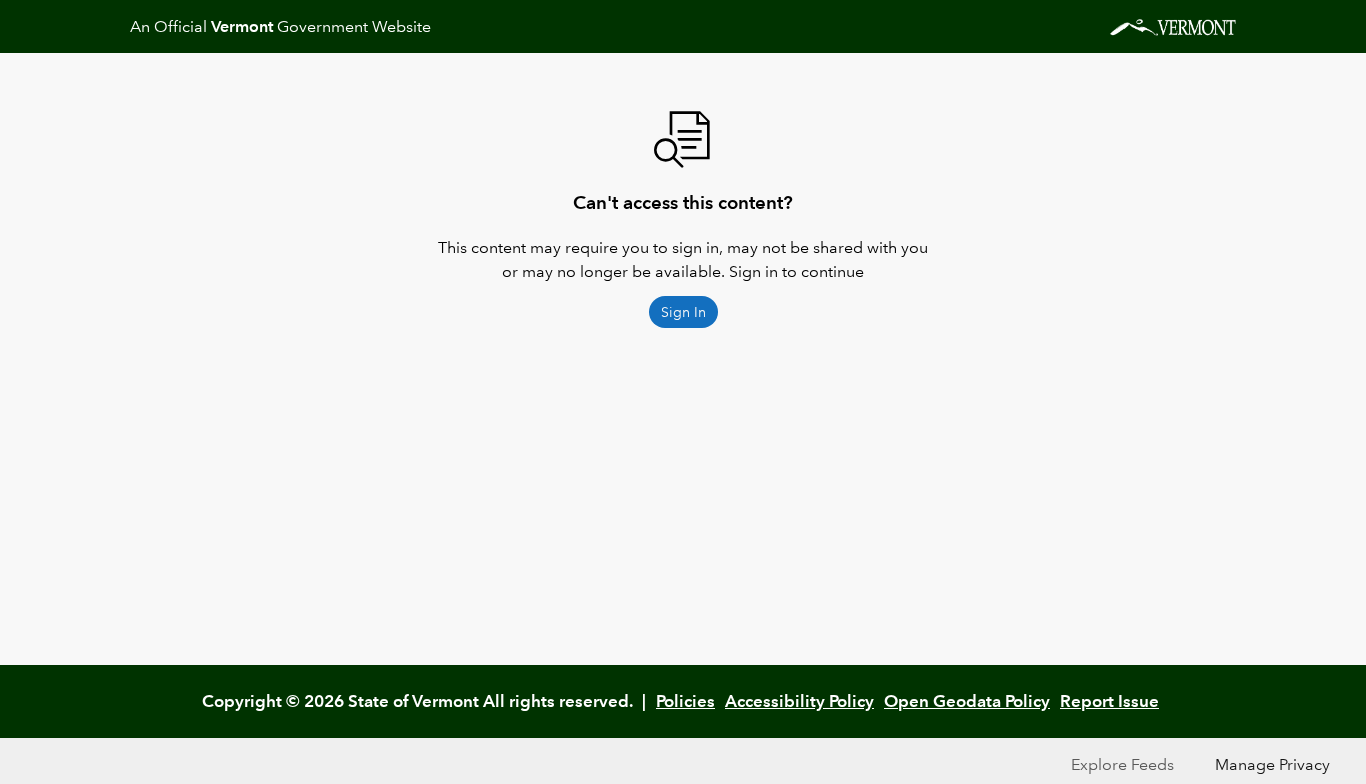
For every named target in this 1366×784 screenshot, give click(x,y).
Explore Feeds (1122, 764)
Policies (685, 701)
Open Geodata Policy (967, 701)
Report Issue (1109, 701)
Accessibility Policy (799, 701)
